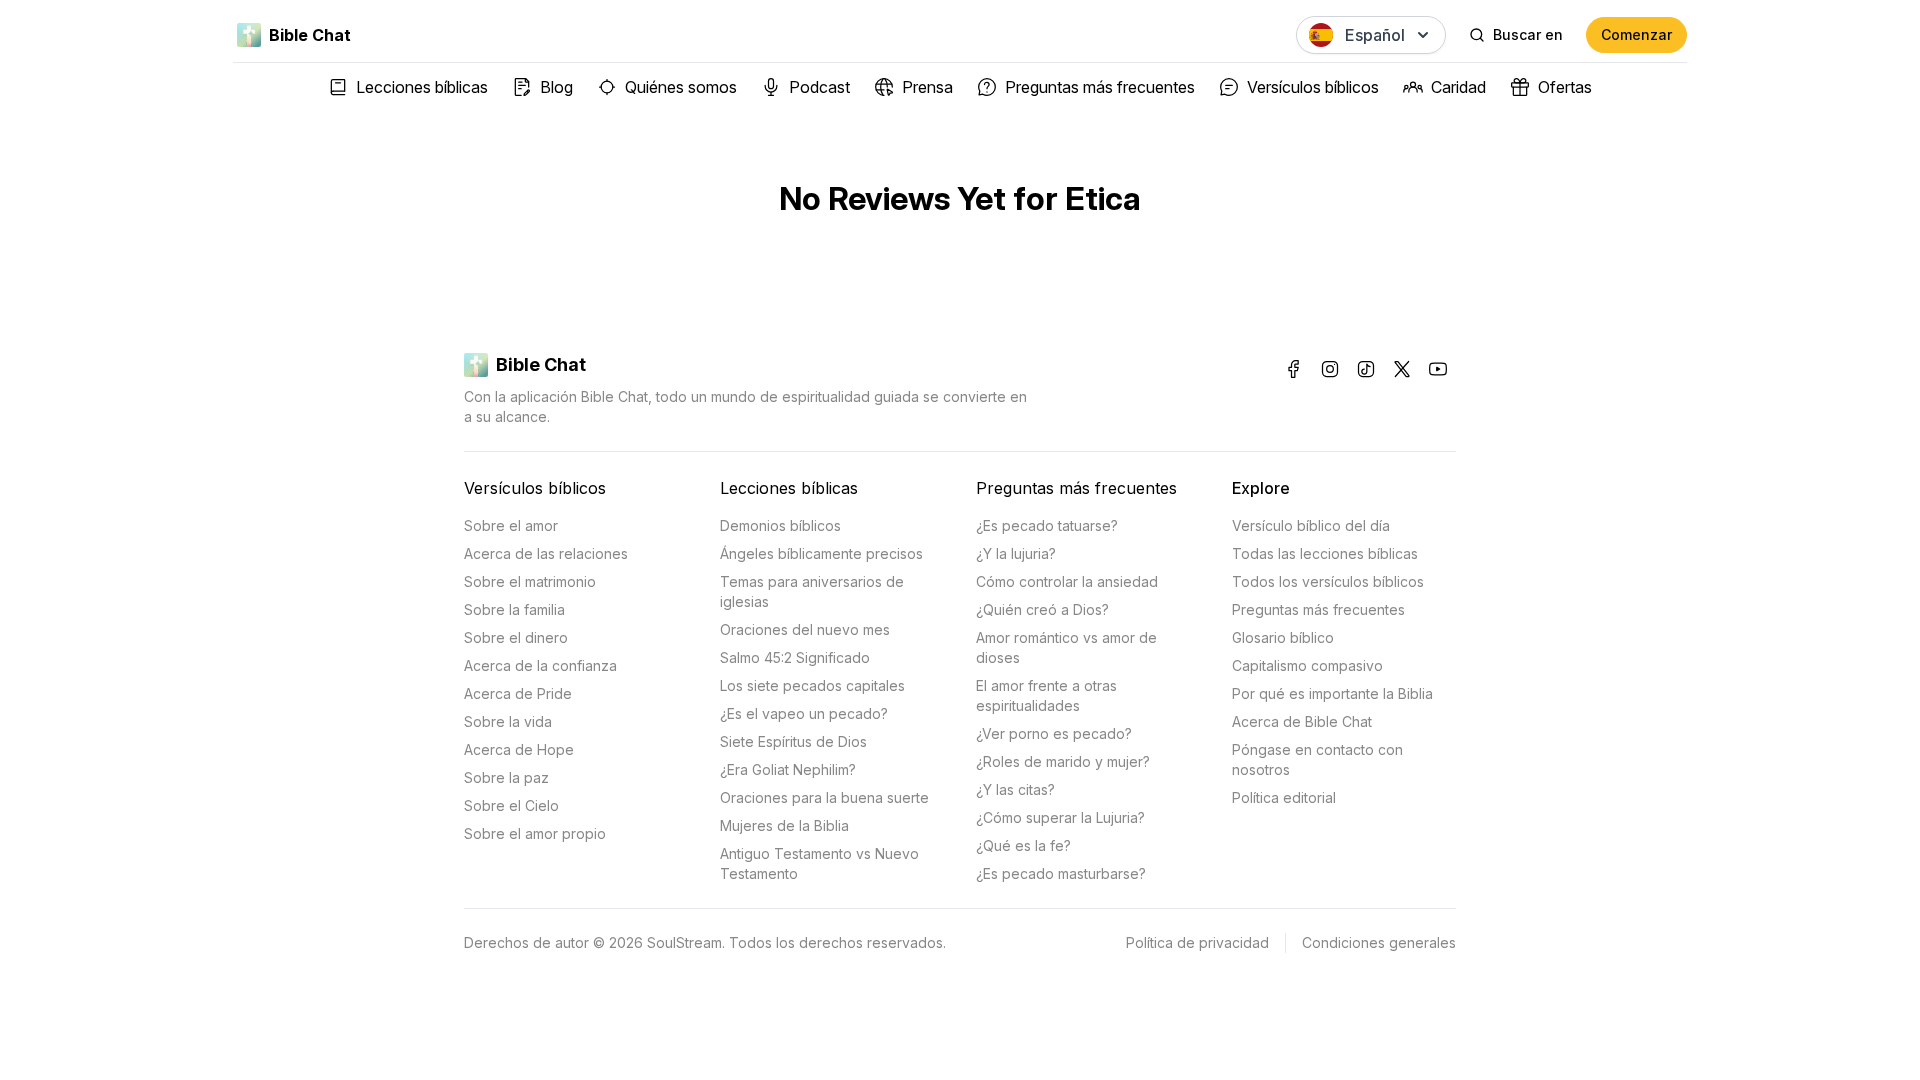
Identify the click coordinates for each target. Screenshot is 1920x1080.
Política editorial (1284, 797)
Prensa (927, 87)
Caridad (1458, 87)
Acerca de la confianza (540, 665)
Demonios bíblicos (780, 525)
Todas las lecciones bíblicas (1325, 553)
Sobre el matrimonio (530, 581)
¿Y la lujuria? (1016, 553)
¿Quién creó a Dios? (1042, 609)
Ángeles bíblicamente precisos (821, 553)
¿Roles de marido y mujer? (1063, 761)
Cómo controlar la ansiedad (1067, 581)
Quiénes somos (681, 87)
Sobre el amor (511, 525)
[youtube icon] (1438, 369)
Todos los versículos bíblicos (1328, 581)
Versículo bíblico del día (1311, 525)
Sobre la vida (508, 721)
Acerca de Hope (519, 749)
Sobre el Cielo (511, 805)
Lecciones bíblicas (422, 87)
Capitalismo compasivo (1307, 665)
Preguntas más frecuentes (1100, 87)
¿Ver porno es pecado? (1054, 733)
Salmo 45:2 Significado (795, 657)
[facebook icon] (1294, 369)
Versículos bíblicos (1313, 87)
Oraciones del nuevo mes (805, 629)
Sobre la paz (506, 777)
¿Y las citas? (1015, 789)
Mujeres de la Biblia (784, 825)
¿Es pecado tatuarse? (1047, 525)
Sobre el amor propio (535, 833)
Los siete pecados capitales (812, 685)
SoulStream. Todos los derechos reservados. (796, 942)
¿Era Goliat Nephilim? (788, 769)
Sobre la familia (514, 609)
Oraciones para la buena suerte (824, 797)
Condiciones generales (1379, 942)
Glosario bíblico (1283, 637)
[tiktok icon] (1366, 369)
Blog (556, 87)
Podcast (819, 87)
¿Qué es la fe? (1023, 845)
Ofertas (1565, 87)
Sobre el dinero (516, 637)
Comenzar (1636, 34)
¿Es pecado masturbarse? (1061, 873)
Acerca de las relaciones (546, 553)
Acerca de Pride (518, 693)
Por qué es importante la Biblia (1332, 693)
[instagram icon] (1330, 369)
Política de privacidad (1197, 942)
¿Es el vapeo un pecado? (804, 713)
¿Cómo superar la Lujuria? (1060, 817)
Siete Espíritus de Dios (793, 741)
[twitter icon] (1402, 369)
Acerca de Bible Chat (1302, 721)
